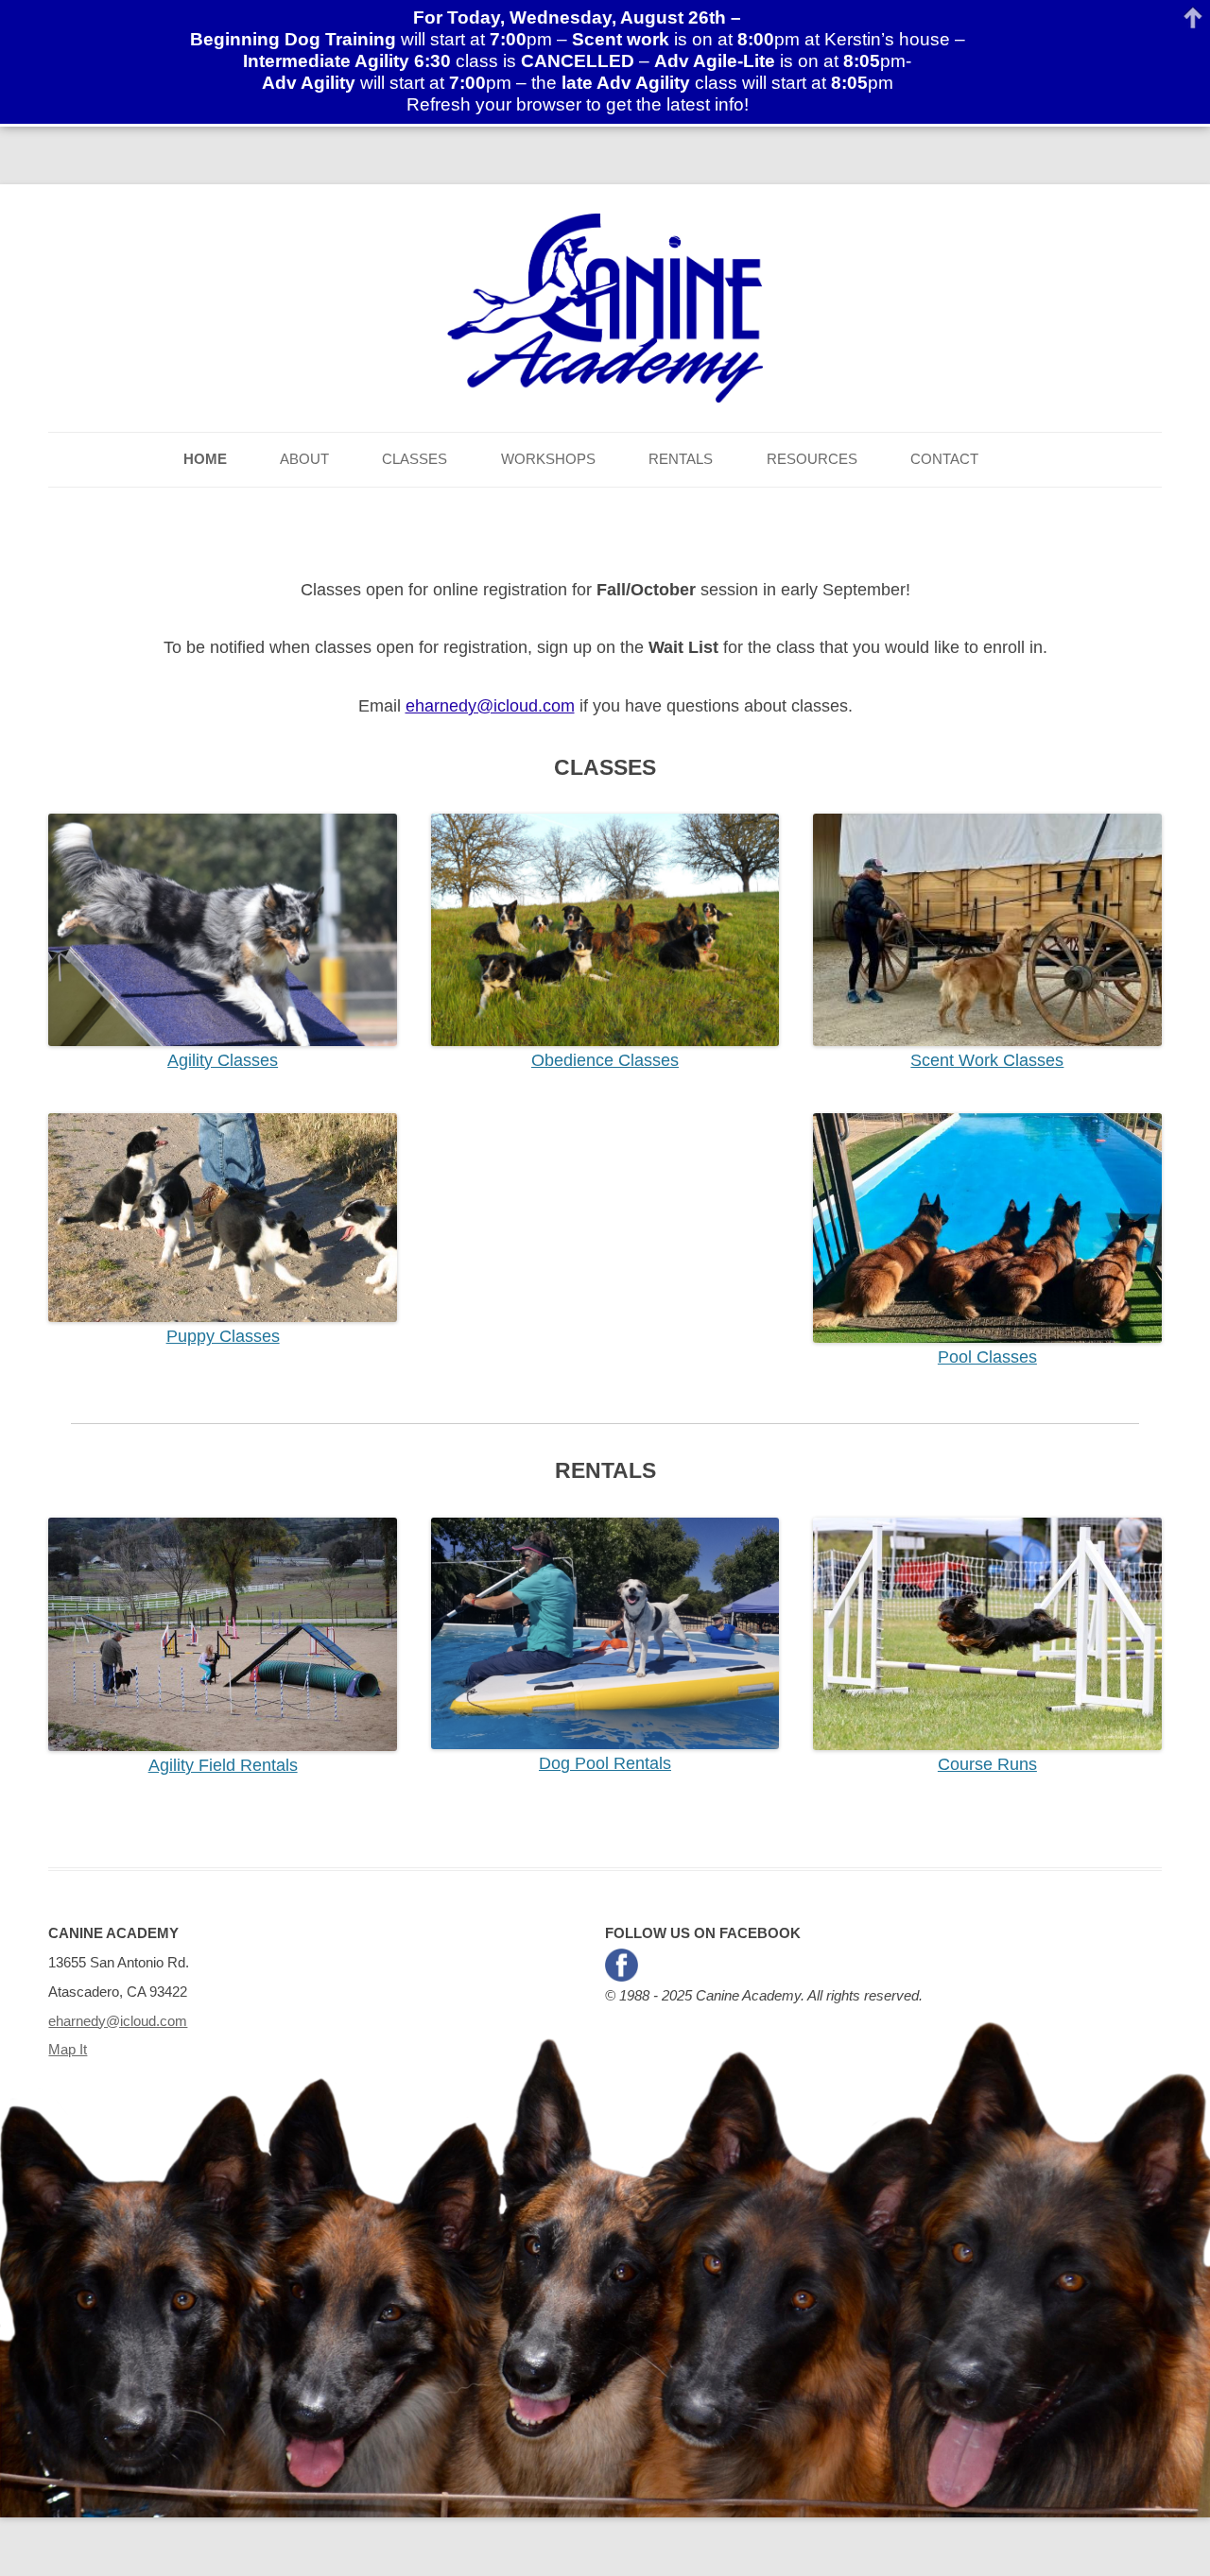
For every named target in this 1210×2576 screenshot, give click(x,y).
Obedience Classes (605, 1060)
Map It (68, 2049)
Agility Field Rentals (223, 1765)
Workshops (548, 459)
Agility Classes (223, 1060)
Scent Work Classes (987, 1060)
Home (205, 459)
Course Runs (987, 1764)
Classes (415, 459)
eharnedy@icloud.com (490, 706)
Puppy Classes (223, 1336)
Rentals (681, 459)
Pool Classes (987, 1357)
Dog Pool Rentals (605, 1763)
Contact (944, 459)
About (304, 459)
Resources (812, 459)
